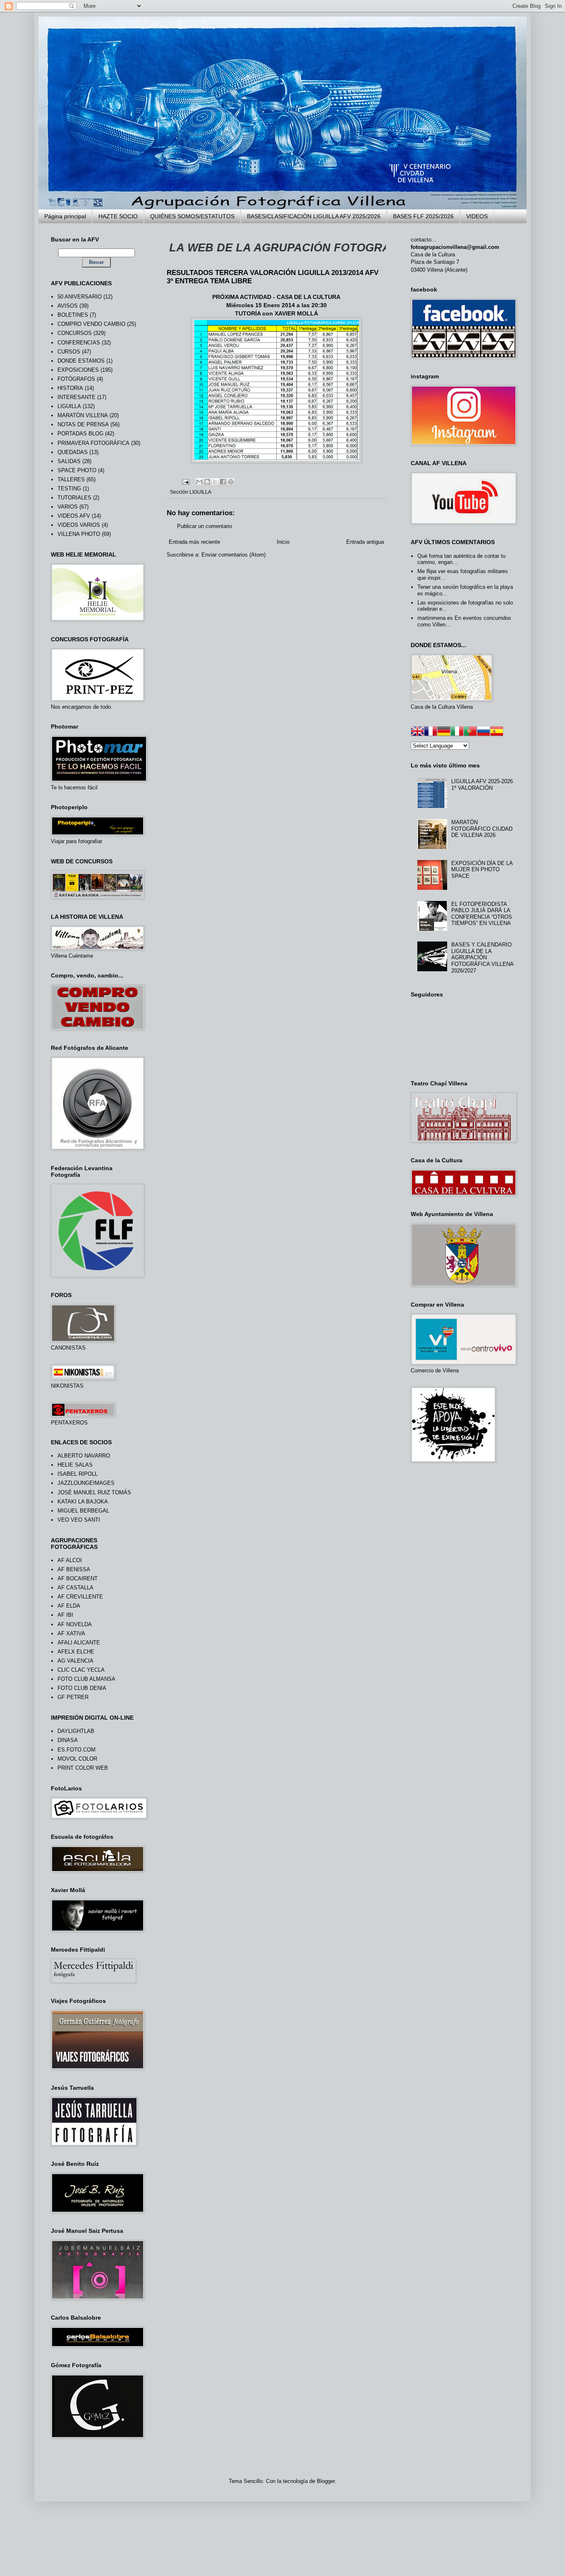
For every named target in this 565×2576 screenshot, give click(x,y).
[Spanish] (497, 732)
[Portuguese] (470, 732)
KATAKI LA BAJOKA (83, 1502)
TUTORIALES (74, 498)
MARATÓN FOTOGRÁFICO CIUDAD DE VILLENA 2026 (482, 829)
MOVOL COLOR (77, 1759)
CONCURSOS (75, 333)
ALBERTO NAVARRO (84, 1456)
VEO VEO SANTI (79, 1520)
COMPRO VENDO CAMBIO (91, 324)
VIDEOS (477, 216)
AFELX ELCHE (76, 1652)
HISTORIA (70, 388)
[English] (417, 732)
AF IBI (65, 1615)
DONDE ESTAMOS (81, 361)
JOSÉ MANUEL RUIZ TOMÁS (94, 1492)
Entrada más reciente (194, 542)
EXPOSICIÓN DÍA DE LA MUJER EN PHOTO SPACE (482, 870)
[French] (431, 732)
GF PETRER (73, 1697)
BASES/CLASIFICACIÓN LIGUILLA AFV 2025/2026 (314, 216)
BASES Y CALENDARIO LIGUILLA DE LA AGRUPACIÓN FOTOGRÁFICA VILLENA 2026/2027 (482, 957)
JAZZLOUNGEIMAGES (86, 1483)
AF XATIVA (71, 1633)
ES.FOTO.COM (77, 1750)
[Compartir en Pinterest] (231, 482)
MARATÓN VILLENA (83, 415)
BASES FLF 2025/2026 (423, 216)
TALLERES (71, 479)
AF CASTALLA (75, 1588)
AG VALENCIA (75, 1661)
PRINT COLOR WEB (83, 1768)
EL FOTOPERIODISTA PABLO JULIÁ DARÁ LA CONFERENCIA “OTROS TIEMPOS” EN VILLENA (482, 914)
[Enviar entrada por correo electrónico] (185, 481)
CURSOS (69, 352)
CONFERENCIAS (79, 343)
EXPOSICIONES (78, 370)
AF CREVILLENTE (80, 1597)
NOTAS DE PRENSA (83, 424)
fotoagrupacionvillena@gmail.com (455, 247)
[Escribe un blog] (207, 482)
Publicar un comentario (205, 526)
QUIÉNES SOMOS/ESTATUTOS (192, 216)
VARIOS (68, 507)
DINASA (68, 1740)
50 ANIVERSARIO (80, 297)
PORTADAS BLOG (80, 434)
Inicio (283, 542)
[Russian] (484, 732)
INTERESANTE (77, 397)
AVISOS (68, 306)
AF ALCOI (70, 1560)
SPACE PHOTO (77, 470)
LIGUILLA (200, 492)
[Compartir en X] (215, 482)
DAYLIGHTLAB (76, 1731)
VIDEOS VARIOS (79, 525)
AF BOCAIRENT (78, 1578)
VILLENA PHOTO (79, 534)
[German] (444, 732)
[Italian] (457, 732)
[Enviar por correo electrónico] (199, 482)
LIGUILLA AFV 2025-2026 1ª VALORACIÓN (482, 785)
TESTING (69, 489)
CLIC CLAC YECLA (81, 1670)
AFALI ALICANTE (79, 1643)
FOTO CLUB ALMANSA (86, 1679)
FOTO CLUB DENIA (82, 1688)
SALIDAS (69, 461)
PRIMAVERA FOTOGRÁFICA (93, 443)
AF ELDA (69, 1606)
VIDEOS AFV (74, 516)
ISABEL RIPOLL (78, 1474)
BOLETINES (73, 315)
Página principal (65, 216)
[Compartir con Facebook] (223, 482)
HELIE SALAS (75, 1465)
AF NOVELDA (75, 1624)
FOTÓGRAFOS (76, 379)
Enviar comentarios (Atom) (233, 555)
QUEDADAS (73, 452)
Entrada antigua (365, 542)
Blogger (326, 2481)
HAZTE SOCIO (118, 216)
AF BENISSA (74, 1569)
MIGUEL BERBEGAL (83, 1511)
